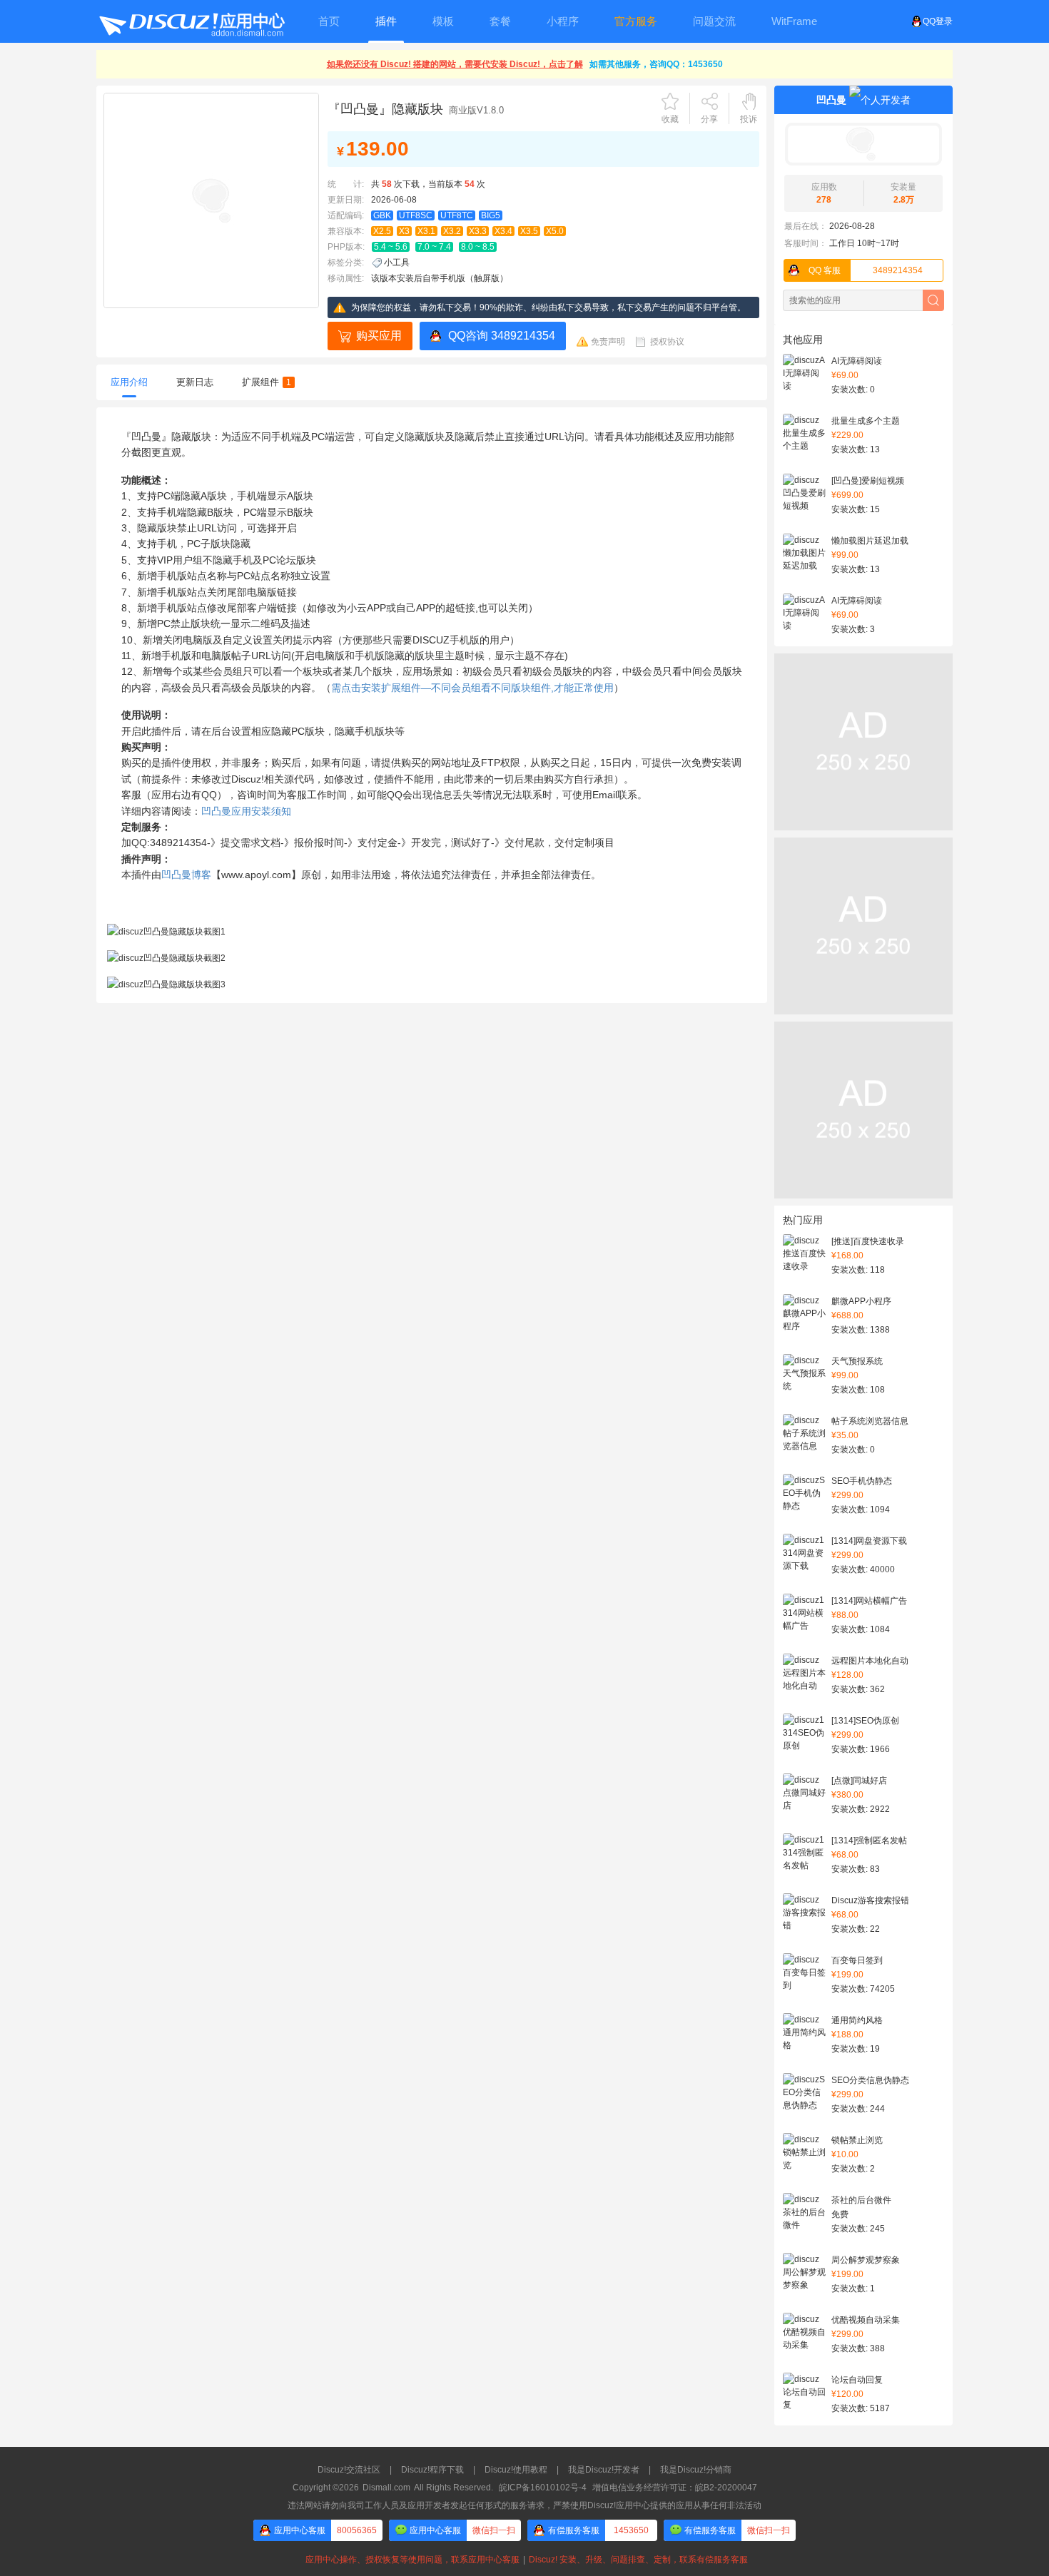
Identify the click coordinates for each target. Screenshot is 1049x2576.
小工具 (397, 263)
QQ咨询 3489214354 (502, 336)
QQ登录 (938, 21)
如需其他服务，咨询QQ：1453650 (656, 64)
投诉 (749, 119)
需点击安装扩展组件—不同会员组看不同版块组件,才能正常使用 (472, 688)
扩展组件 (267, 382)
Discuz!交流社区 (349, 2470)
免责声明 (608, 342)
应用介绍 (129, 382)
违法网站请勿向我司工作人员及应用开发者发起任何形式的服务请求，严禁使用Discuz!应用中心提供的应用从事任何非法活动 (524, 2505)
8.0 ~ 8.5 (478, 247)
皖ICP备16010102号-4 (543, 2488)
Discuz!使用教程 (516, 2470)
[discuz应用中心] (191, 21)
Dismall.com (386, 2488)
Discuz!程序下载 (432, 2470)
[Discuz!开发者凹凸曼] (863, 144)
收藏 (670, 119)
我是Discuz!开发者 (604, 2470)
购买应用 (379, 336)
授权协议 (667, 342)
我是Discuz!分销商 (696, 2470)
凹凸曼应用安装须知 (246, 811)
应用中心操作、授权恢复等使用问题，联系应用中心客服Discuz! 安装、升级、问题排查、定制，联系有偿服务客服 (524, 2560)
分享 (709, 119)
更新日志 (195, 382)
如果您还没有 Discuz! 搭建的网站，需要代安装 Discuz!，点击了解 (455, 64)
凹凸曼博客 (186, 875)
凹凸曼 (831, 100)
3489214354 (866, 270)
